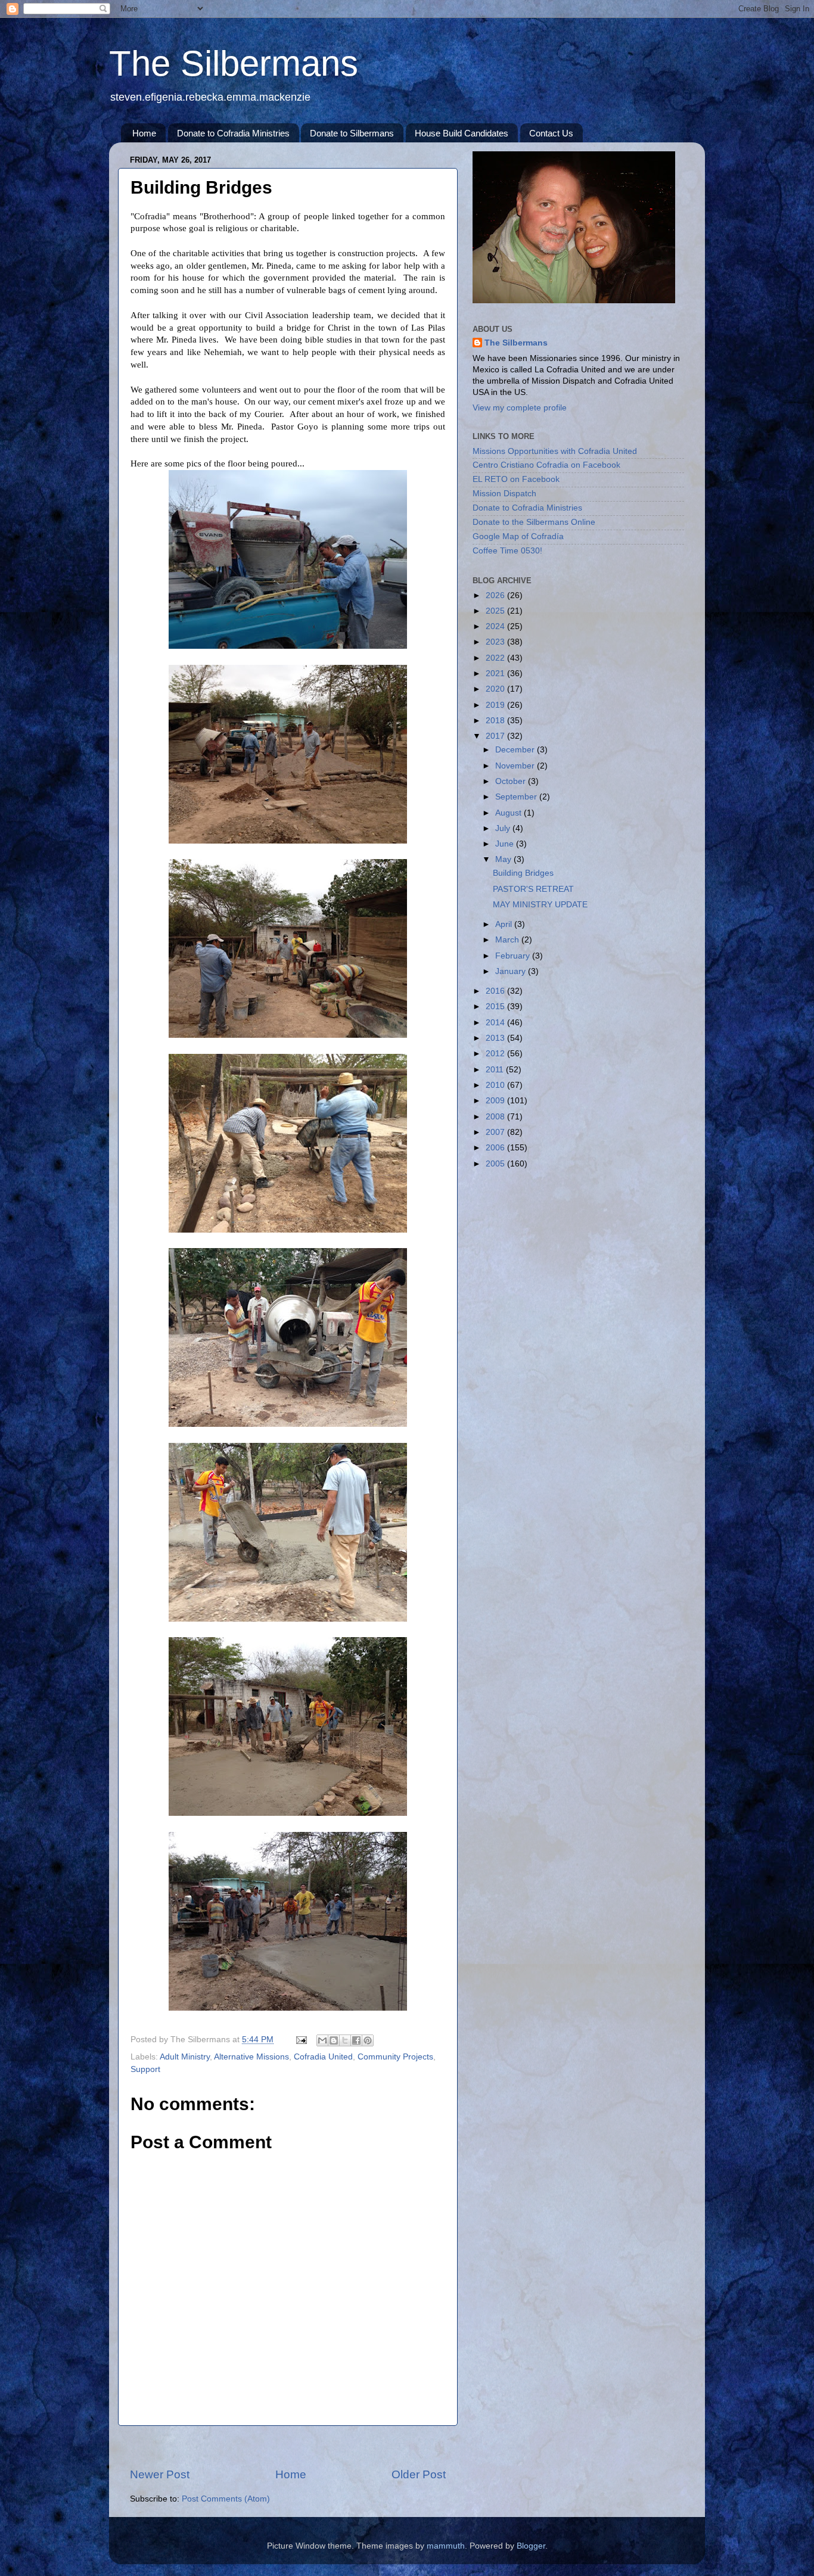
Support (145, 2069)
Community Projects (395, 2057)
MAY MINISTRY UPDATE (540, 905)
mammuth (446, 2546)
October (512, 781)
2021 (496, 673)
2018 (496, 721)
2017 (496, 736)
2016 (496, 991)
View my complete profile (520, 408)
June (506, 844)
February (514, 956)
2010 (496, 1085)
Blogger (531, 2546)
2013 (496, 1038)
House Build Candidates (462, 133)
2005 (496, 1164)
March (508, 940)
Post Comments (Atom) (226, 2499)
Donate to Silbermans (352, 133)
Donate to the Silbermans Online (534, 522)
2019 (496, 705)
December (516, 750)
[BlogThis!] (334, 2040)
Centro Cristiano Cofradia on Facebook (546, 465)
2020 (496, 689)
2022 (496, 658)
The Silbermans (234, 63)
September (517, 797)
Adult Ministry (185, 2057)
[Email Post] (301, 2040)
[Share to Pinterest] (368, 2040)
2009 (496, 1101)
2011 (496, 1070)
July (504, 828)
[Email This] (322, 2040)
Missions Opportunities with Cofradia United (555, 451)
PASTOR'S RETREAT (533, 889)
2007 (496, 1132)
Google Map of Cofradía (518, 536)
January (512, 971)
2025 (496, 611)
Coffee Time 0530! (507, 551)
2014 (496, 1023)
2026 (496, 595)
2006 (496, 1148)
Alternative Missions (251, 2057)
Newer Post (160, 2474)
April (505, 924)
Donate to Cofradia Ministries (233, 133)
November (516, 766)
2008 (496, 1117)
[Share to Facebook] (356, 2040)
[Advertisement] (288, 2446)
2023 (496, 642)
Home (144, 133)
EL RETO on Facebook (516, 479)
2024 (496, 626)
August (509, 813)
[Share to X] (345, 2040)
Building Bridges (523, 873)
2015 (496, 1007)
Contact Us (551, 133)
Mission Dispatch (504, 494)
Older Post (419, 2474)
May (504, 859)
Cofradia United (323, 2057)
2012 (496, 1054)
